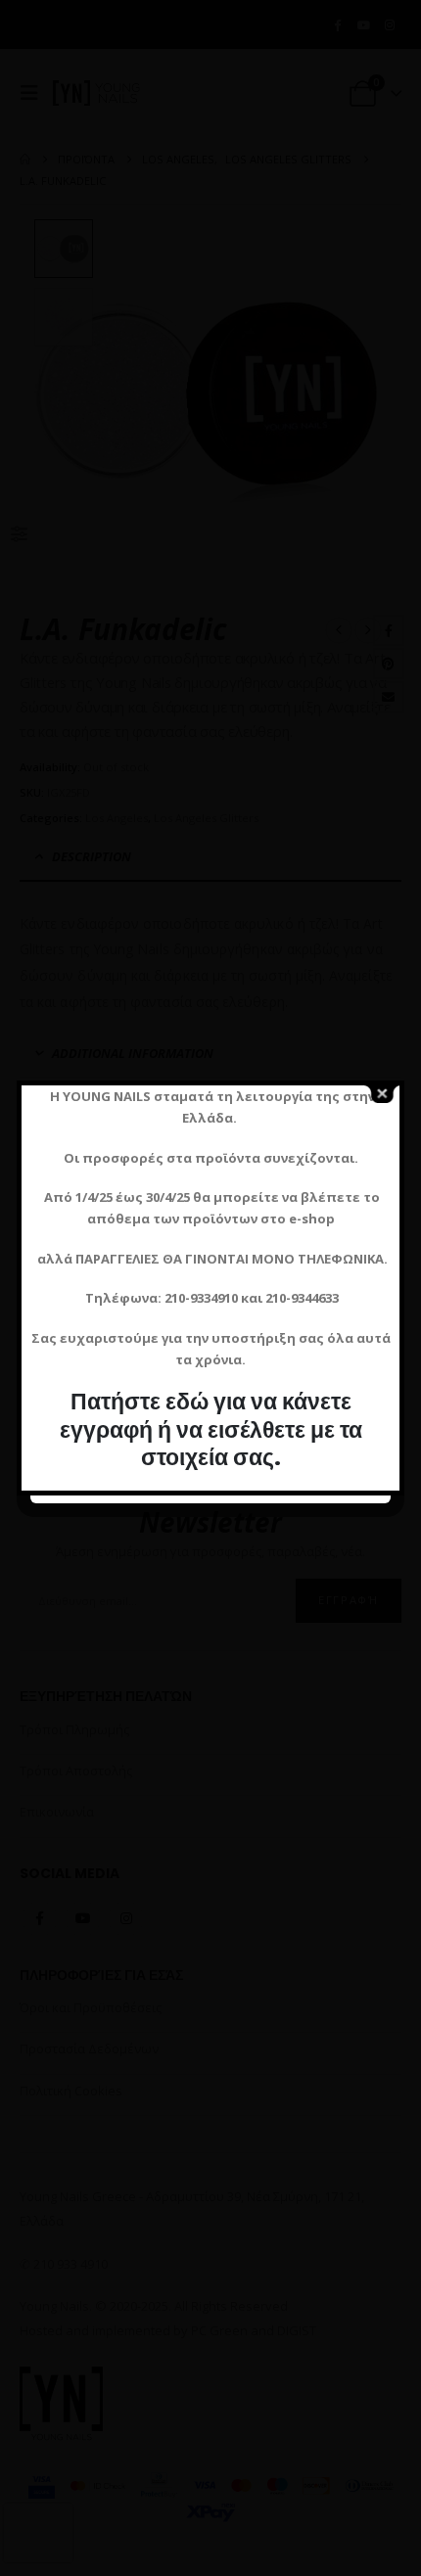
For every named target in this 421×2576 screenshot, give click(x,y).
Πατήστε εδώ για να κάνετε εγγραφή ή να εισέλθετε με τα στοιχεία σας (211, 1429)
